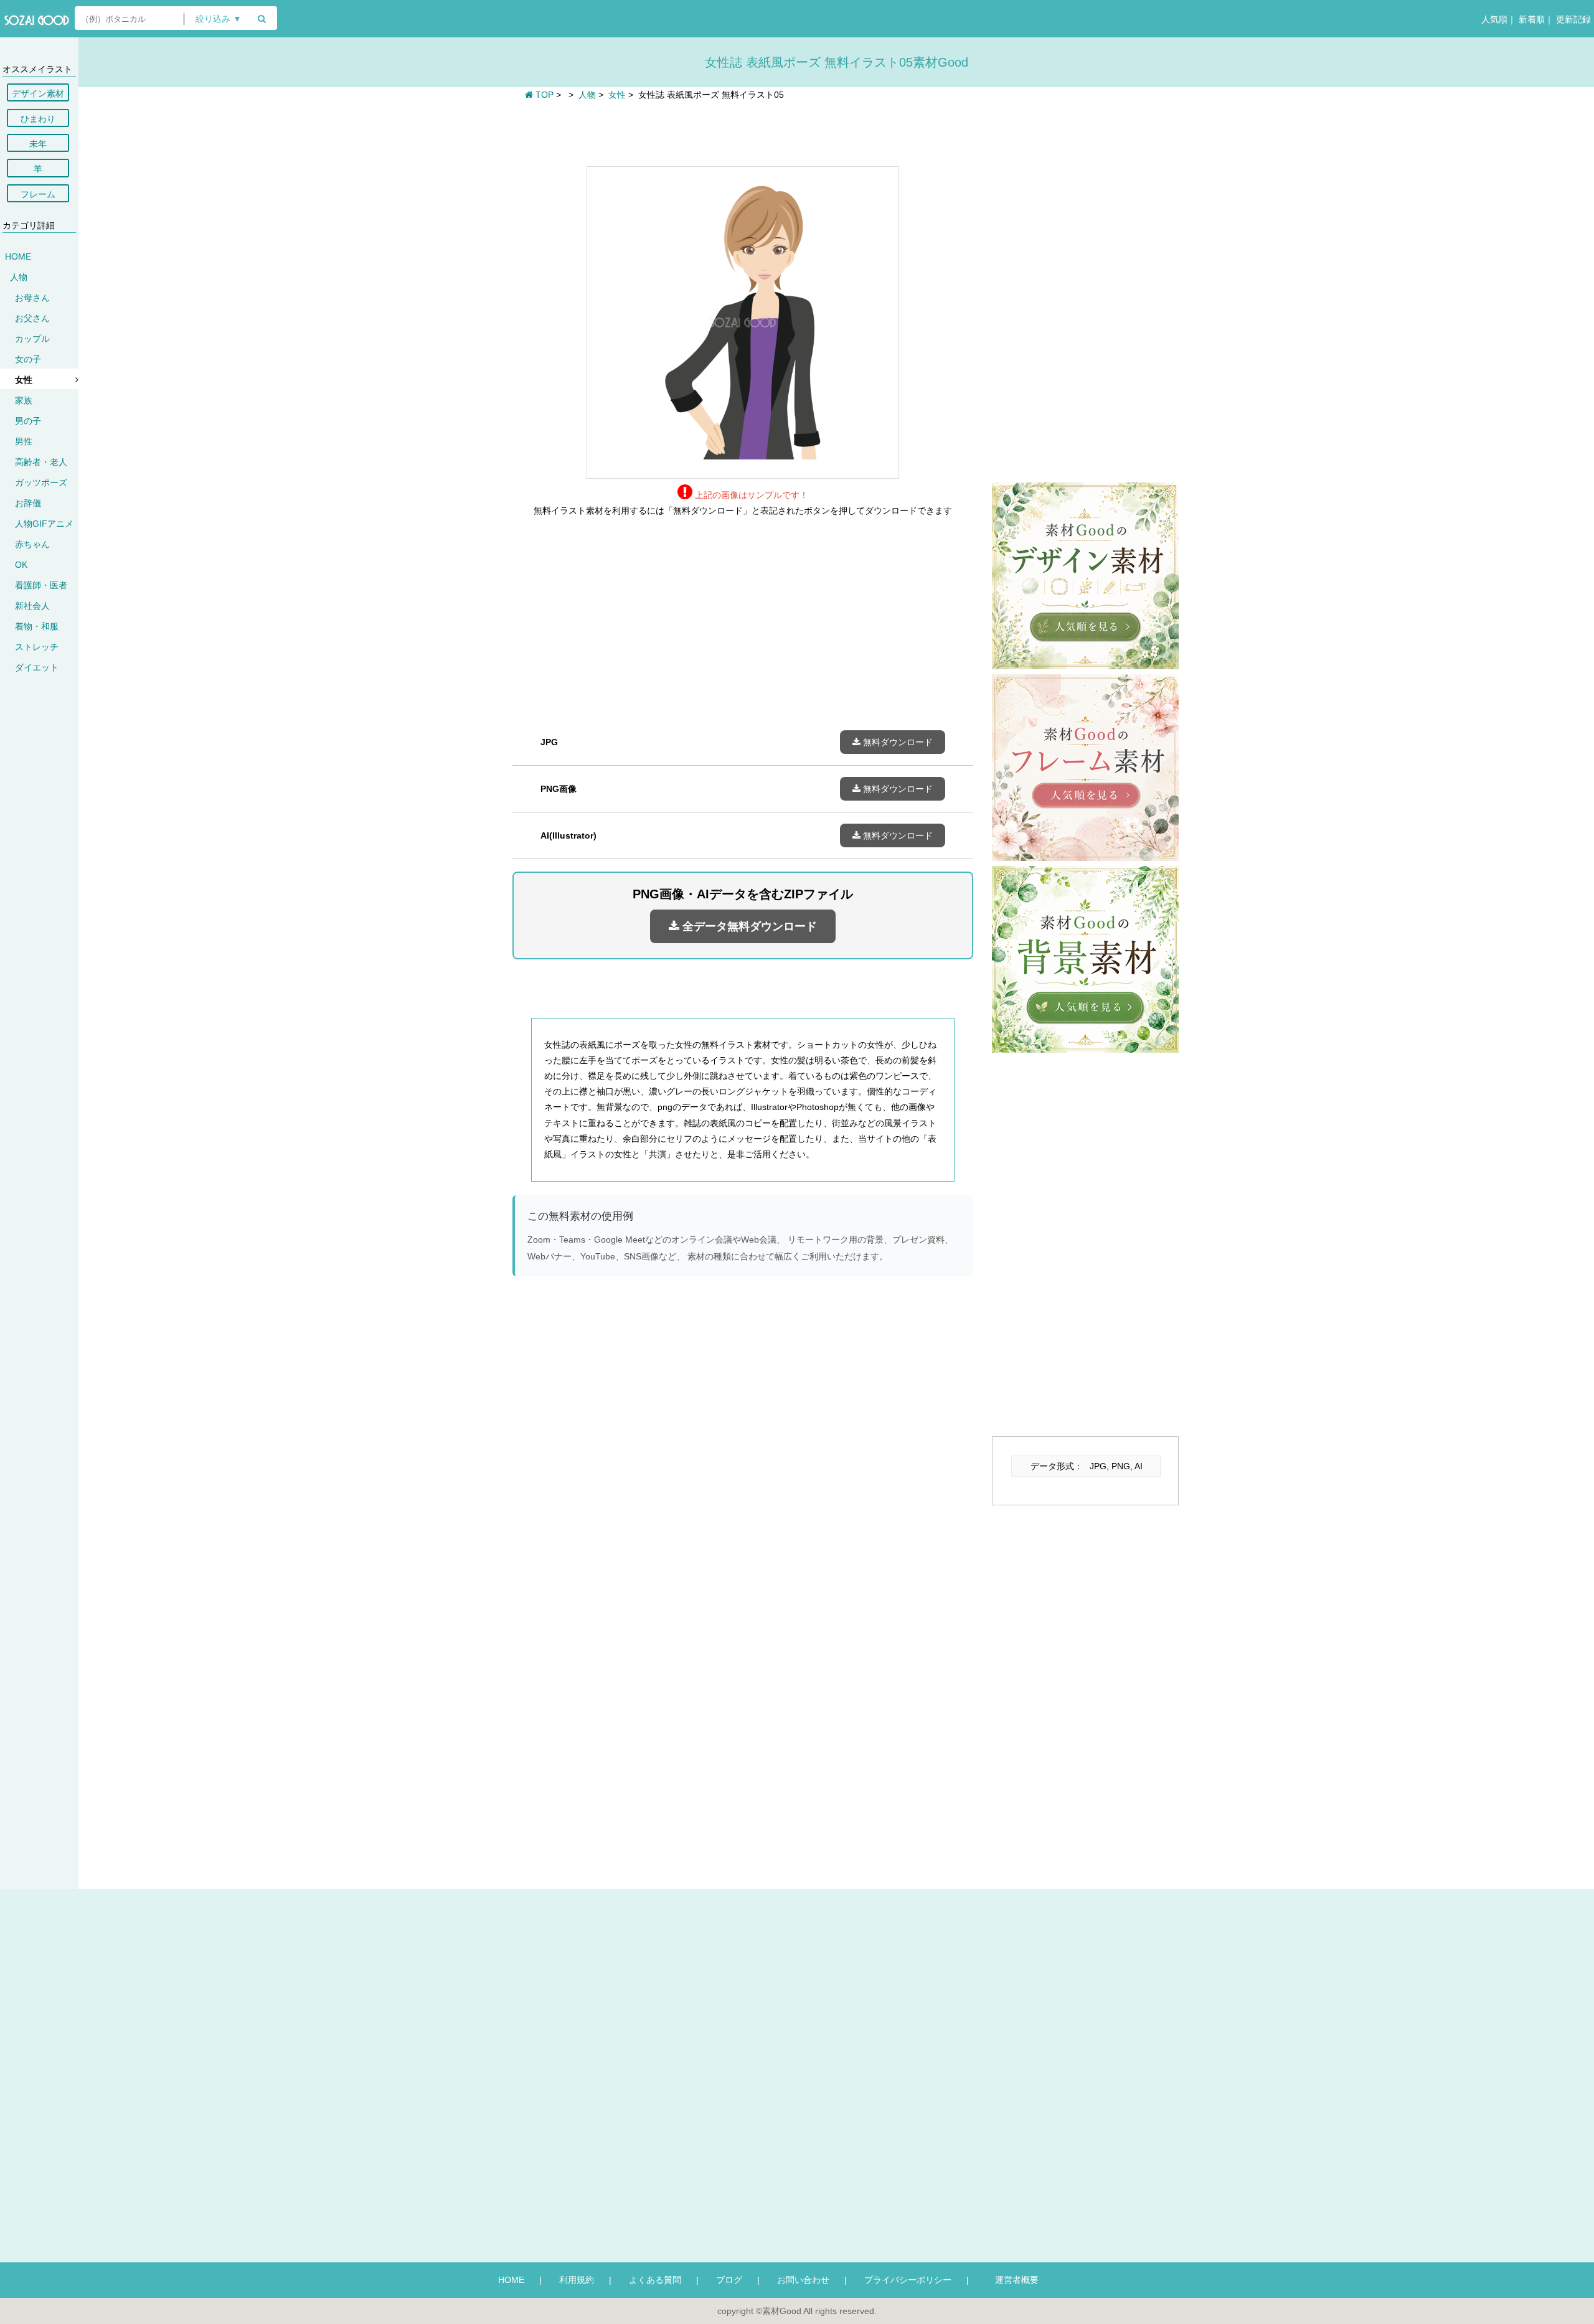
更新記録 (1572, 19)
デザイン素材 (38, 93)
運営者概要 (1012, 2280)
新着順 (1530, 19)
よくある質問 (655, 2280)
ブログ (729, 2280)
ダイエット (37, 667)
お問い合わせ (803, 2280)
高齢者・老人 (41, 462)
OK (21, 565)
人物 (19, 277)
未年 (38, 144)
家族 (24, 400)
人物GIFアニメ (44, 524)
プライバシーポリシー (908, 2280)
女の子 (28, 359)
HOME (18, 256)
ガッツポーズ (41, 482)
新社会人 (32, 606)
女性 (24, 380)
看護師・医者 (41, 585)
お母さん (32, 298)
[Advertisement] (743, 132)
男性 (24, 441)
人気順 (1493, 19)
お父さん (32, 318)
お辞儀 (28, 503)
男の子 (28, 421)
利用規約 (577, 2280)
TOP (543, 95)
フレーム (38, 194)
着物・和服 (37, 626)
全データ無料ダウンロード (748, 926)
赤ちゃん (32, 544)
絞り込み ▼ (219, 19)
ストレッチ (37, 647)
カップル (32, 339)
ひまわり (38, 119)
